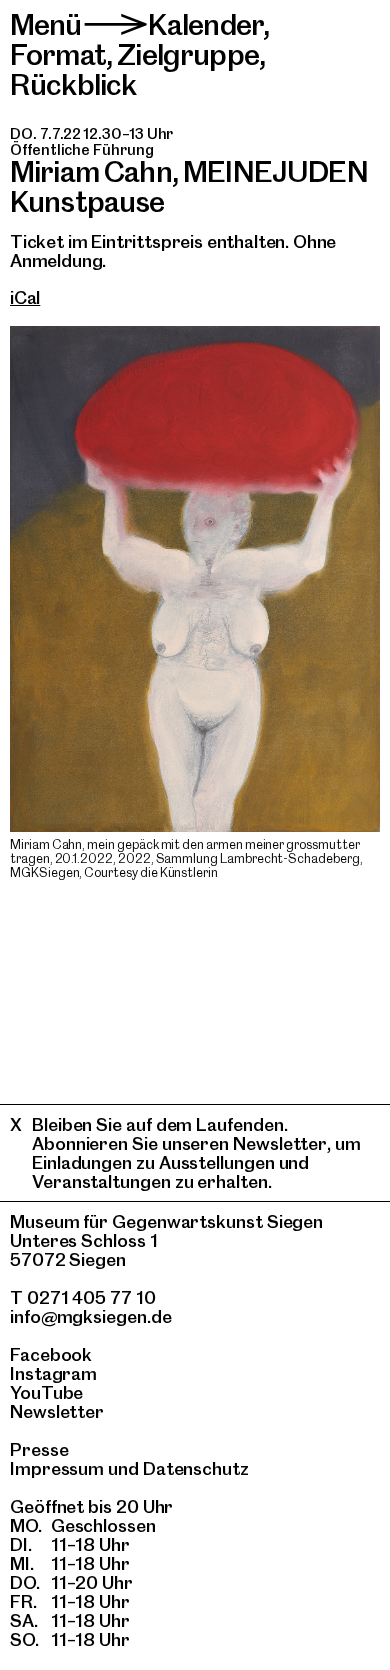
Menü (46, 24)
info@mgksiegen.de (91, 1316)
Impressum (57, 1468)
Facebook (51, 1354)
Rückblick (73, 84)
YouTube (46, 1392)
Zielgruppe (188, 54)
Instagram (53, 1373)
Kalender (205, 24)
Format (58, 54)
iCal (25, 297)
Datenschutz (196, 1468)
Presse (39, 1449)
